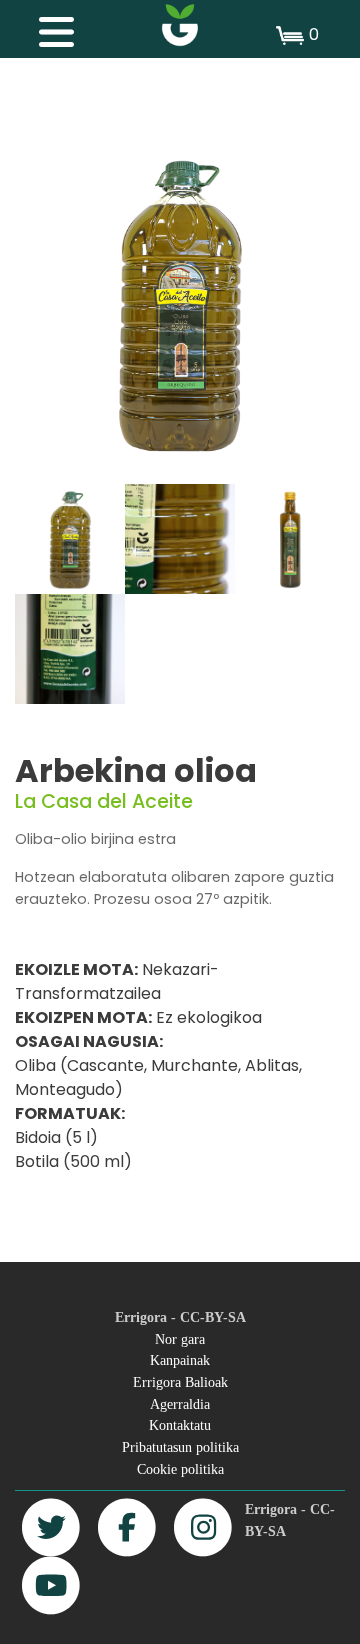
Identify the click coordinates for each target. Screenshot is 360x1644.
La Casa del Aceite (104, 801)
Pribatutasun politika (180, 1447)
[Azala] (180, 25)
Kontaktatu (180, 1425)
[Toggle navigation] (46, 27)
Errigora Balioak (180, 1382)
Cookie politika (180, 1469)
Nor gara (180, 1339)
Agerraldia (180, 1404)
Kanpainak (180, 1360)
